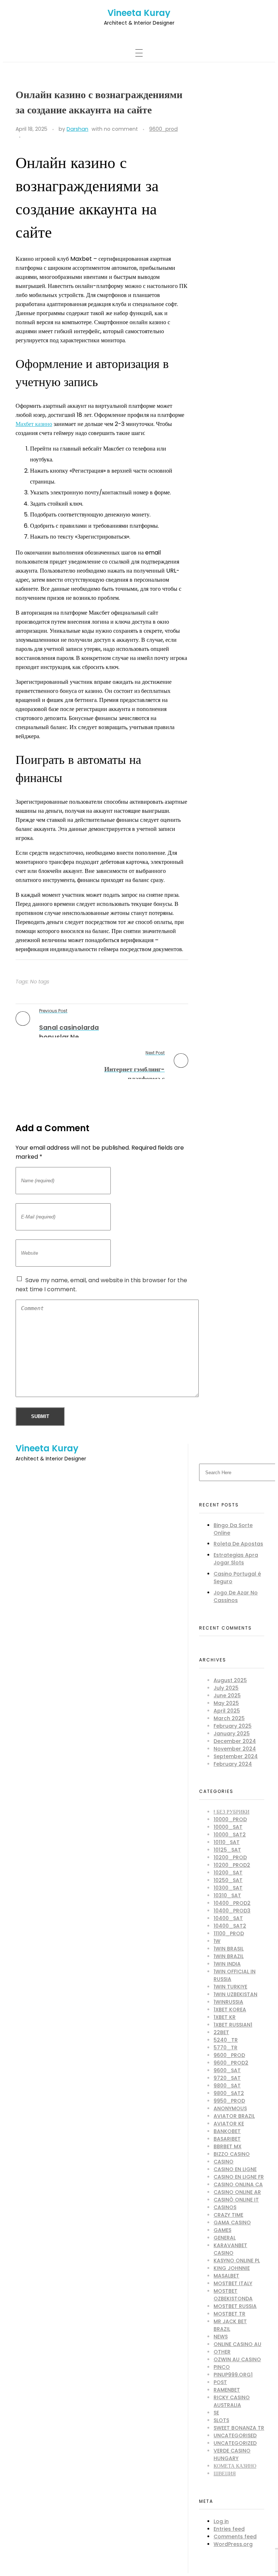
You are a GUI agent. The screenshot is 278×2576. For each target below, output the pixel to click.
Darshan (77, 129)
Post (220, 2382)
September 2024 (236, 1756)
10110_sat (227, 1842)
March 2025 (229, 1718)
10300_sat (228, 1888)
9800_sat (227, 2086)
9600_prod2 (231, 2063)
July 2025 (226, 1688)
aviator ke (229, 2124)
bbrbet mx (228, 2146)
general (225, 2238)
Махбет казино (34, 424)
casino (224, 2162)
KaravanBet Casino (230, 2249)
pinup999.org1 (233, 2375)
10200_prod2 (232, 1865)
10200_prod (230, 1857)
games (222, 2230)
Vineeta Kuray (139, 13)
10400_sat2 (230, 1926)
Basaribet (227, 2139)
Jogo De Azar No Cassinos (236, 1596)
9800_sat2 (229, 2093)
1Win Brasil (229, 1949)
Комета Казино (235, 2466)
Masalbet (226, 2276)
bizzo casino (232, 2154)
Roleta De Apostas (238, 1544)
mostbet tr (229, 2314)
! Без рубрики (231, 1812)
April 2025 (227, 1711)
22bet (221, 2032)
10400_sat (228, 1918)
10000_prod (230, 1819)
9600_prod (163, 129)
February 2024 (233, 1764)
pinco (222, 2367)
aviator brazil (234, 2116)
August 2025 (230, 1680)
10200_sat (228, 1873)
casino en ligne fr (239, 2177)
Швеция (225, 2473)
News (221, 2337)
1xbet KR (225, 2017)
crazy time (228, 2215)
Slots (221, 2420)
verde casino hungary (232, 2454)
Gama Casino (232, 2222)
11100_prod (229, 1933)
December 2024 (235, 1741)
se (216, 2413)
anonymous (230, 2108)
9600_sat (227, 2070)
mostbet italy (233, 2283)
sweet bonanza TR (239, 2428)
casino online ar (237, 2192)
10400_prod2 (232, 1903)
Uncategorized (235, 2443)
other (222, 2352)
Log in (221, 2521)
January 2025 (232, 1734)
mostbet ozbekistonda (233, 2295)
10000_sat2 (230, 1835)
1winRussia (228, 2002)
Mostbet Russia (235, 2306)
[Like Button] (28, 137)
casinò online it (236, 2200)
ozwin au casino (237, 2359)
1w (217, 1941)
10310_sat (227, 1895)
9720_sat (227, 2078)
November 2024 (235, 1749)
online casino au (237, 2344)
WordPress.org (233, 2544)
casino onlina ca (238, 2184)
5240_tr (226, 2040)
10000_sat (228, 1827)
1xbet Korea (230, 2010)
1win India (227, 1964)
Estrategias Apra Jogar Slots (236, 1559)
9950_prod (229, 2101)
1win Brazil (229, 1956)
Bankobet (227, 2131)
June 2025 (227, 1695)
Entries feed (229, 2529)
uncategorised (235, 2435)
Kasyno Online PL (237, 2261)
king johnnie (232, 2268)
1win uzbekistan (235, 1994)
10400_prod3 (232, 1911)
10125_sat (227, 1850)
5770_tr (226, 2048)
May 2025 (226, 1703)
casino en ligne (235, 2169)
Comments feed (235, 2537)
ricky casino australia (232, 2401)
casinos (225, 2207)
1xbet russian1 (233, 2025)
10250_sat (228, 1880)
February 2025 (233, 1726)
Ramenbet (227, 2390)
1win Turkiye (230, 1987)
